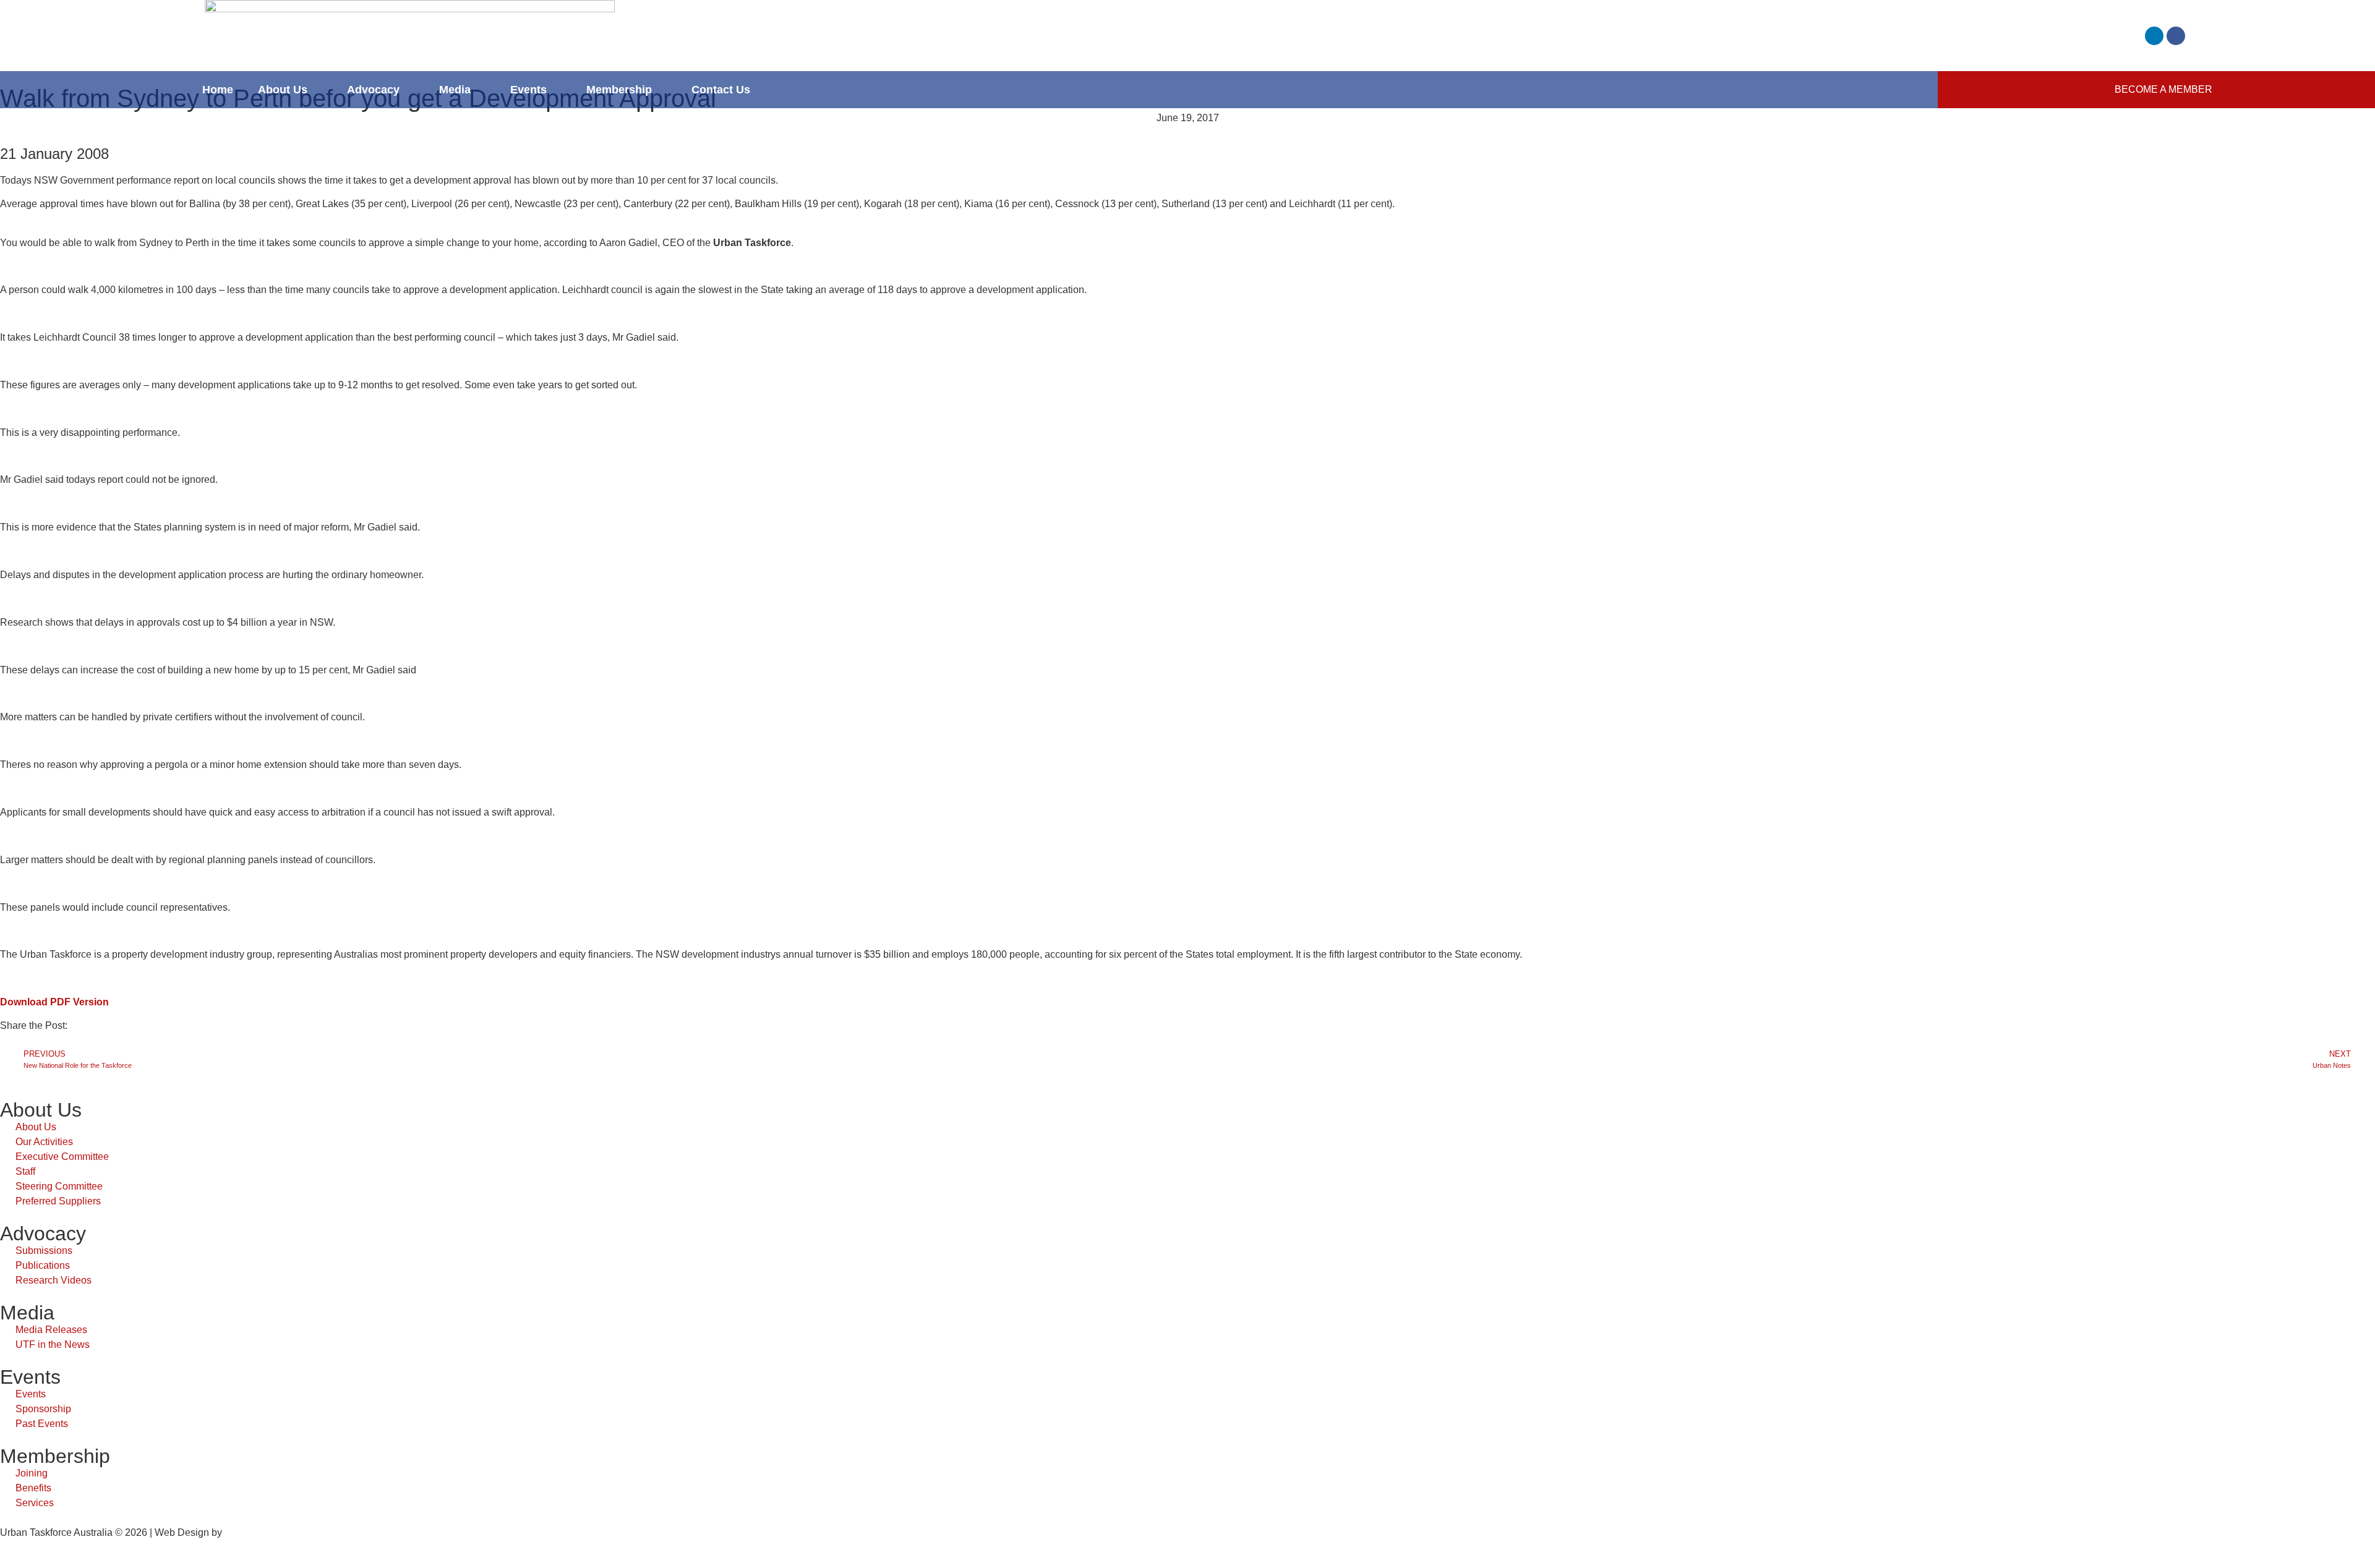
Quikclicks (247, 1532)
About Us (283, 90)
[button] (4, 1041)
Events (528, 90)
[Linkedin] (2154, 36)
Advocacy (373, 90)
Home (218, 90)
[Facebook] (2176, 36)
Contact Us (721, 90)
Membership (619, 90)
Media (455, 90)
